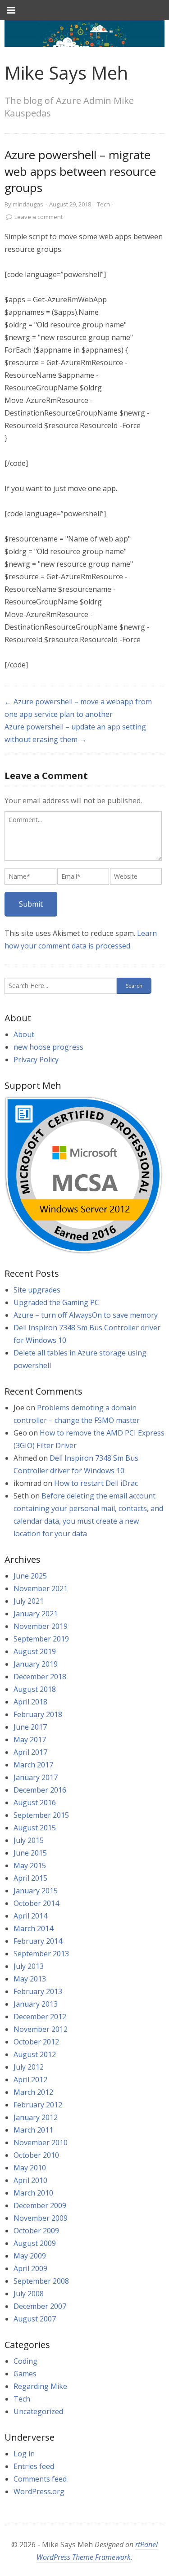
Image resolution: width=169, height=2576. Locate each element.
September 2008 (41, 2281)
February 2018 (38, 1714)
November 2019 (41, 1626)
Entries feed (34, 2466)
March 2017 (33, 1765)
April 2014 (30, 1916)
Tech (103, 204)
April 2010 (30, 2180)
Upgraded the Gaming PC (56, 1302)
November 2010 (41, 2142)
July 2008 (29, 2294)
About (24, 1034)
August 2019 (35, 1651)
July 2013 (29, 1966)
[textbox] (83, 836)
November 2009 (41, 2218)
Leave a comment (39, 217)
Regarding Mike (40, 2386)
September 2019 (41, 1639)
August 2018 (35, 1689)
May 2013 (30, 1979)
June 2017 (30, 1727)
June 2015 (30, 1853)
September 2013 (41, 1954)
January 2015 (36, 1891)
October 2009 (36, 2231)
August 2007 (35, 2319)
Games (25, 2374)
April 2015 (30, 1878)
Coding (25, 2361)
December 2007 (40, 2306)
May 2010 (30, 2168)
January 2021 (36, 1614)
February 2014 (38, 1941)
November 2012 (41, 2029)
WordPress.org (39, 2491)
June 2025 (30, 1576)
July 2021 (29, 1601)
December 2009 (40, 2205)
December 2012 (40, 2017)
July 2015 (29, 1840)
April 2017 (30, 1752)
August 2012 (35, 2054)
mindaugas (28, 204)
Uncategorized (38, 2411)
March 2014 (33, 1928)
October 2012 (36, 2042)
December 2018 (40, 1677)
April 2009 (30, 2268)
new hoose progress (48, 1047)
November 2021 (41, 1588)
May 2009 (30, 2256)
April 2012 (30, 2080)
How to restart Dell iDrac (96, 1483)
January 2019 (36, 1664)
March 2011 (33, 2130)
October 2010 (36, 2155)
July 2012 (29, 2067)
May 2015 (30, 1865)
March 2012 (33, 2092)
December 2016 (40, 1790)
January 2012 (36, 2117)
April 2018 (30, 1702)
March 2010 (33, 2193)
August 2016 (35, 1802)
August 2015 (35, 1828)
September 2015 (41, 1815)
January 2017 (36, 1777)
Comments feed (40, 2479)
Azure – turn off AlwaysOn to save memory (86, 1315)
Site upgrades (37, 1290)
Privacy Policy (36, 1060)
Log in (24, 2454)
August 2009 (35, 2243)
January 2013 (36, 2004)
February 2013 (38, 1991)
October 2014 (36, 1903)
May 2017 (30, 1740)
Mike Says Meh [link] (66, 73)
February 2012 (38, 2105)
